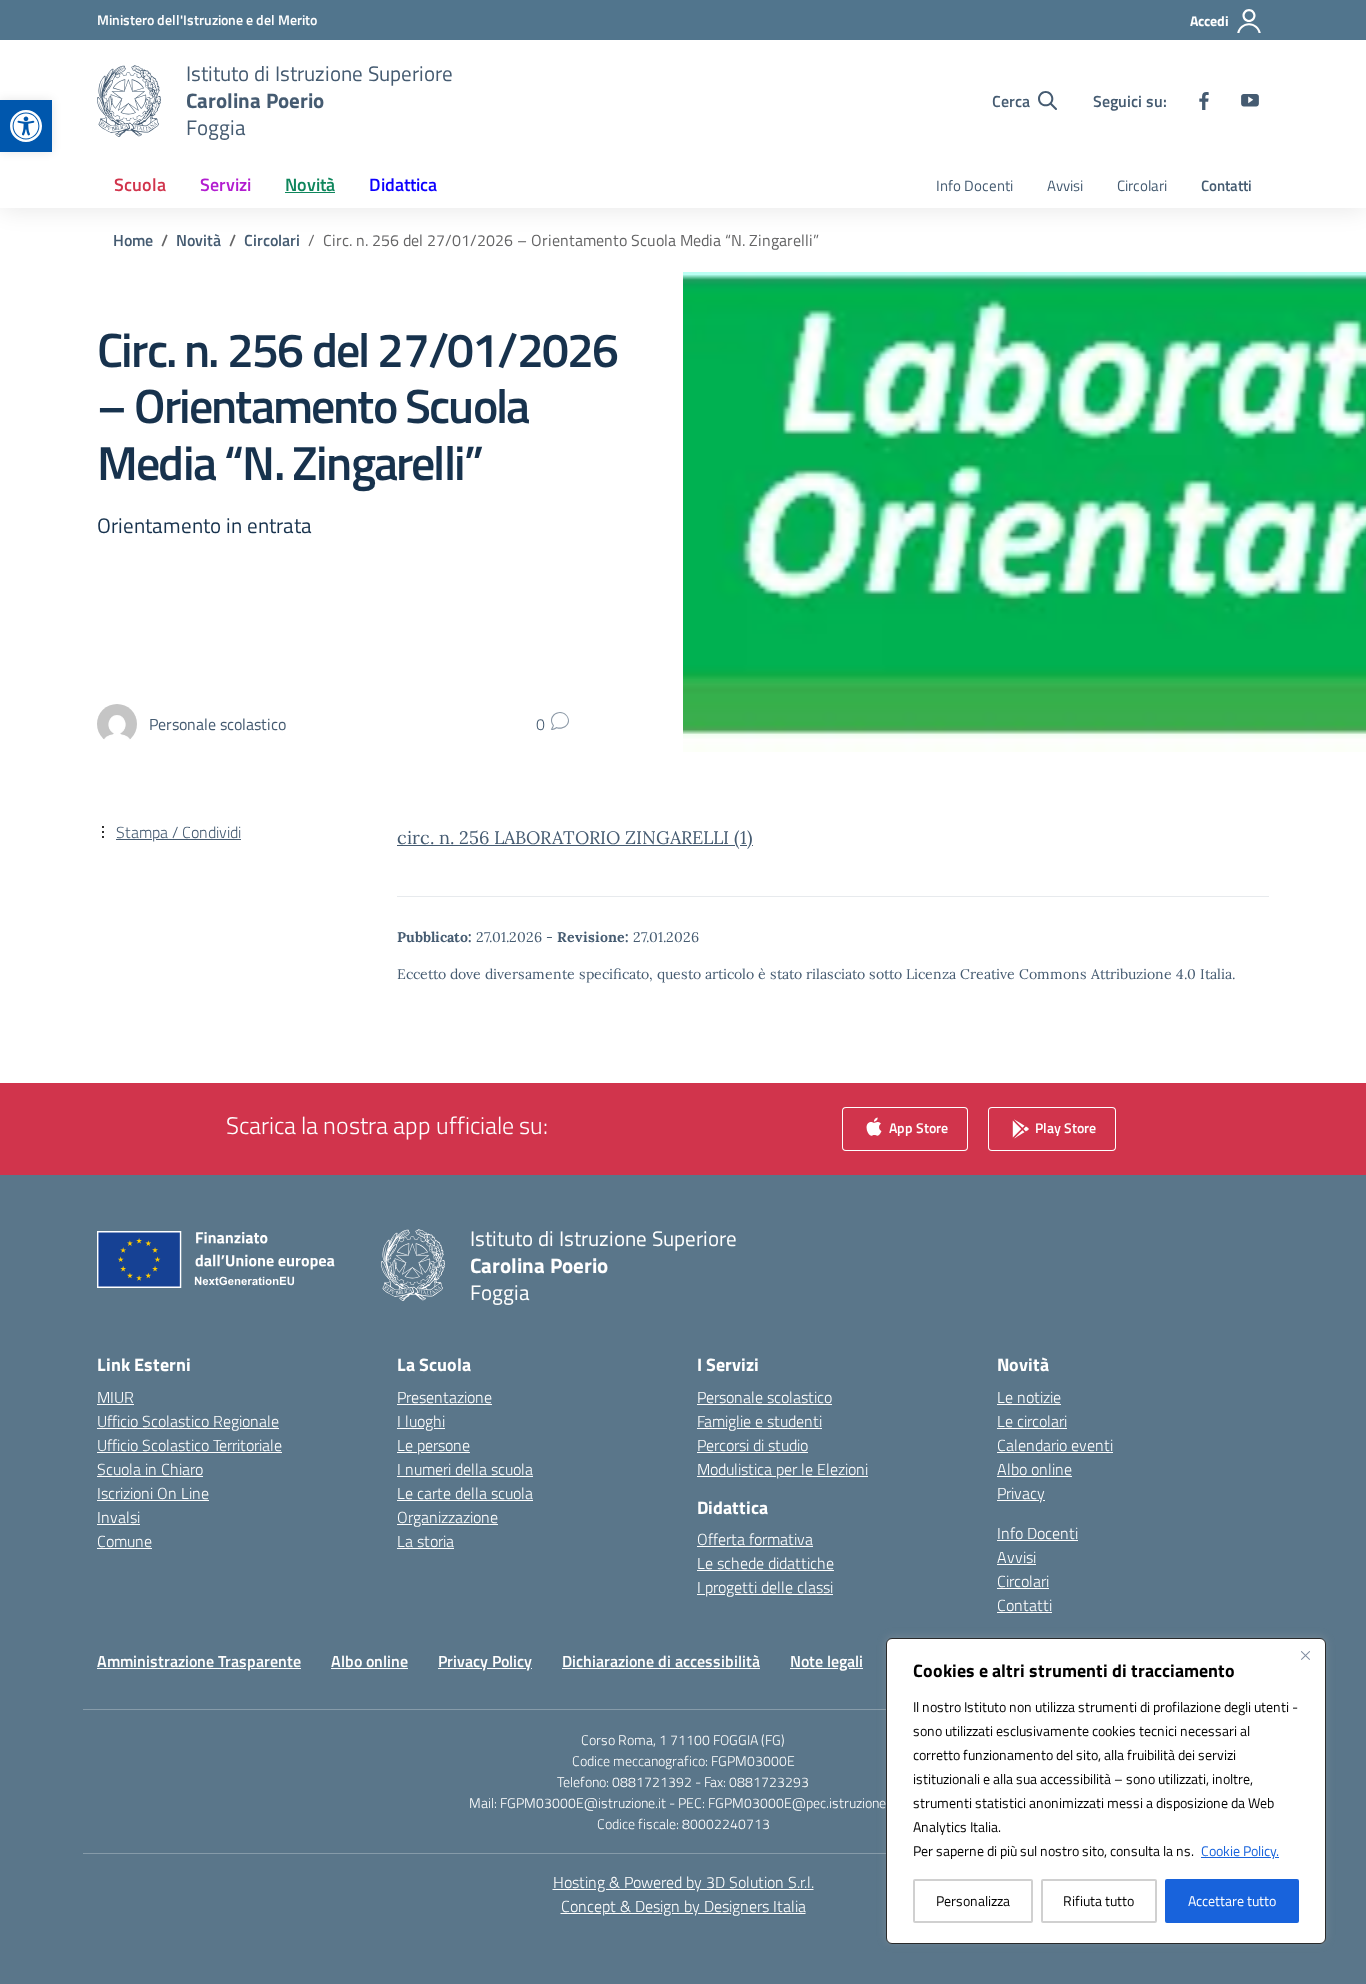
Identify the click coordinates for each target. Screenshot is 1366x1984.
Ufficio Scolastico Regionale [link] (188, 1421)
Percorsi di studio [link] (752, 1445)
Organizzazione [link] (447, 1517)
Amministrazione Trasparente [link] (199, 1661)
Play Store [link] (1064, 1126)
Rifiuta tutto (1098, 1900)
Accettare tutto (1232, 1900)
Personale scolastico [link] (764, 1397)
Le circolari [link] (1032, 1421)
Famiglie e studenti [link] (759, 1421)
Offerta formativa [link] (755, 1539)
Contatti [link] (1226, 185)
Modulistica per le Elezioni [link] (782, 1469)
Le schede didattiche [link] (765, 1563)
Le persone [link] (433, 1445)
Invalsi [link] (118, 1517)
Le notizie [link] (1029, 1397)
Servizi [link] (225, 184)
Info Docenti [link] (974, 185)
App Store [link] (917, 1126)
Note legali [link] (826, 1661)
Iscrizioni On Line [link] (153, 1493)
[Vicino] (1305, 1655)
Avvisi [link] (1065, 185)
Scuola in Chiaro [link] (150, 1469)
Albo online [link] (1034, 1469)
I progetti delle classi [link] (765, 1587)
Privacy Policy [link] (485, 1661)
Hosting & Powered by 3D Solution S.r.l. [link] (683, 1882)
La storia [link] (425, 1541)
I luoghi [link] (421, 1421)
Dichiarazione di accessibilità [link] (661, 1661)
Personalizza (973, 1900)
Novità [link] (310, 184)
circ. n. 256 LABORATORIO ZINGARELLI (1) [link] (575, 837)
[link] (26, 126)
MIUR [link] (115, 1397)
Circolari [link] (1142, 185)
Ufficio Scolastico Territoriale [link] (189, 1445)
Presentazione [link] (444, 1397)
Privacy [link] (1021, 1493)
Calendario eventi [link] (1055, 1445)
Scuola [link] (140, 184)
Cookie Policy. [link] (1240, 1850)
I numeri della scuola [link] (465, 1469)
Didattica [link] (403, 184)
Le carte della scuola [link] (465, 1493)
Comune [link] (124, 1541)
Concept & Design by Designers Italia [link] (683, 1906)
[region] (1106, 1791)
